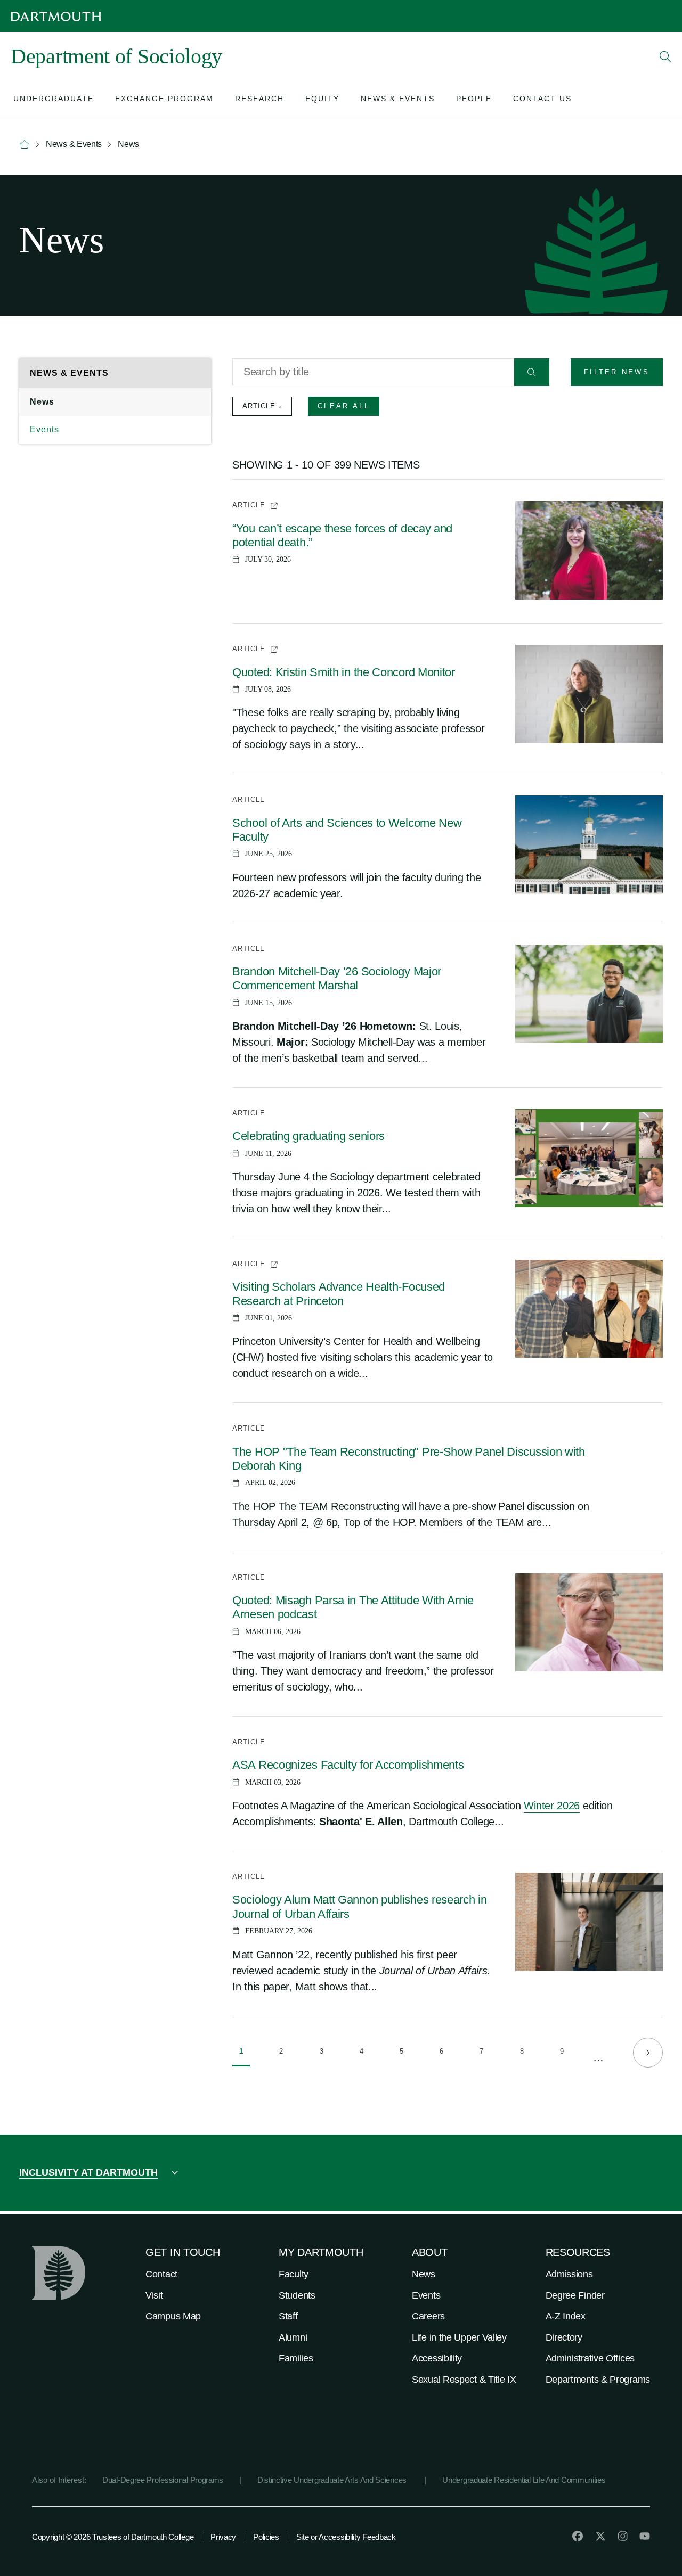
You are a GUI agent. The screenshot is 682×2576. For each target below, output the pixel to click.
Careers (428, 2316)
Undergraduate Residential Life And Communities (524, 2480)
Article (259, 406)
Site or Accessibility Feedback (346, 2537)
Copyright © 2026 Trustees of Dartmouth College (113, 2537)
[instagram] (623, 2536)
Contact (161, 2274)
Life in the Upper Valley (459, 2337)
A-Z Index (566, 2316)
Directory (564, 2337)
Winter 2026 (552, 1806)
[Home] (25, 145)
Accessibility (437, 2358)
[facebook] (578, 2536)
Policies (266, 2537)
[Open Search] (665, 56)
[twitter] (600, 2536)
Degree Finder (575, 2295)
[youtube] (645, 2536)
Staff (288, 2316)
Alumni (293, 2337)
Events (44, 429)
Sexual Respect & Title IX (464, 2380)
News (42, 402)
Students (297, 2295)
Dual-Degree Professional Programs (163, 2480)
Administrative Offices (590, 2358)
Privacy (223, 2537)
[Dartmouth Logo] (56, 16)
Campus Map (173, 2316)
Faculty (294, 2274)
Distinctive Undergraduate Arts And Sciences (333, 2480)
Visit (154, 2295)
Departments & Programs (598, 2380)
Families (296, 2358)
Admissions (569, 2274)
